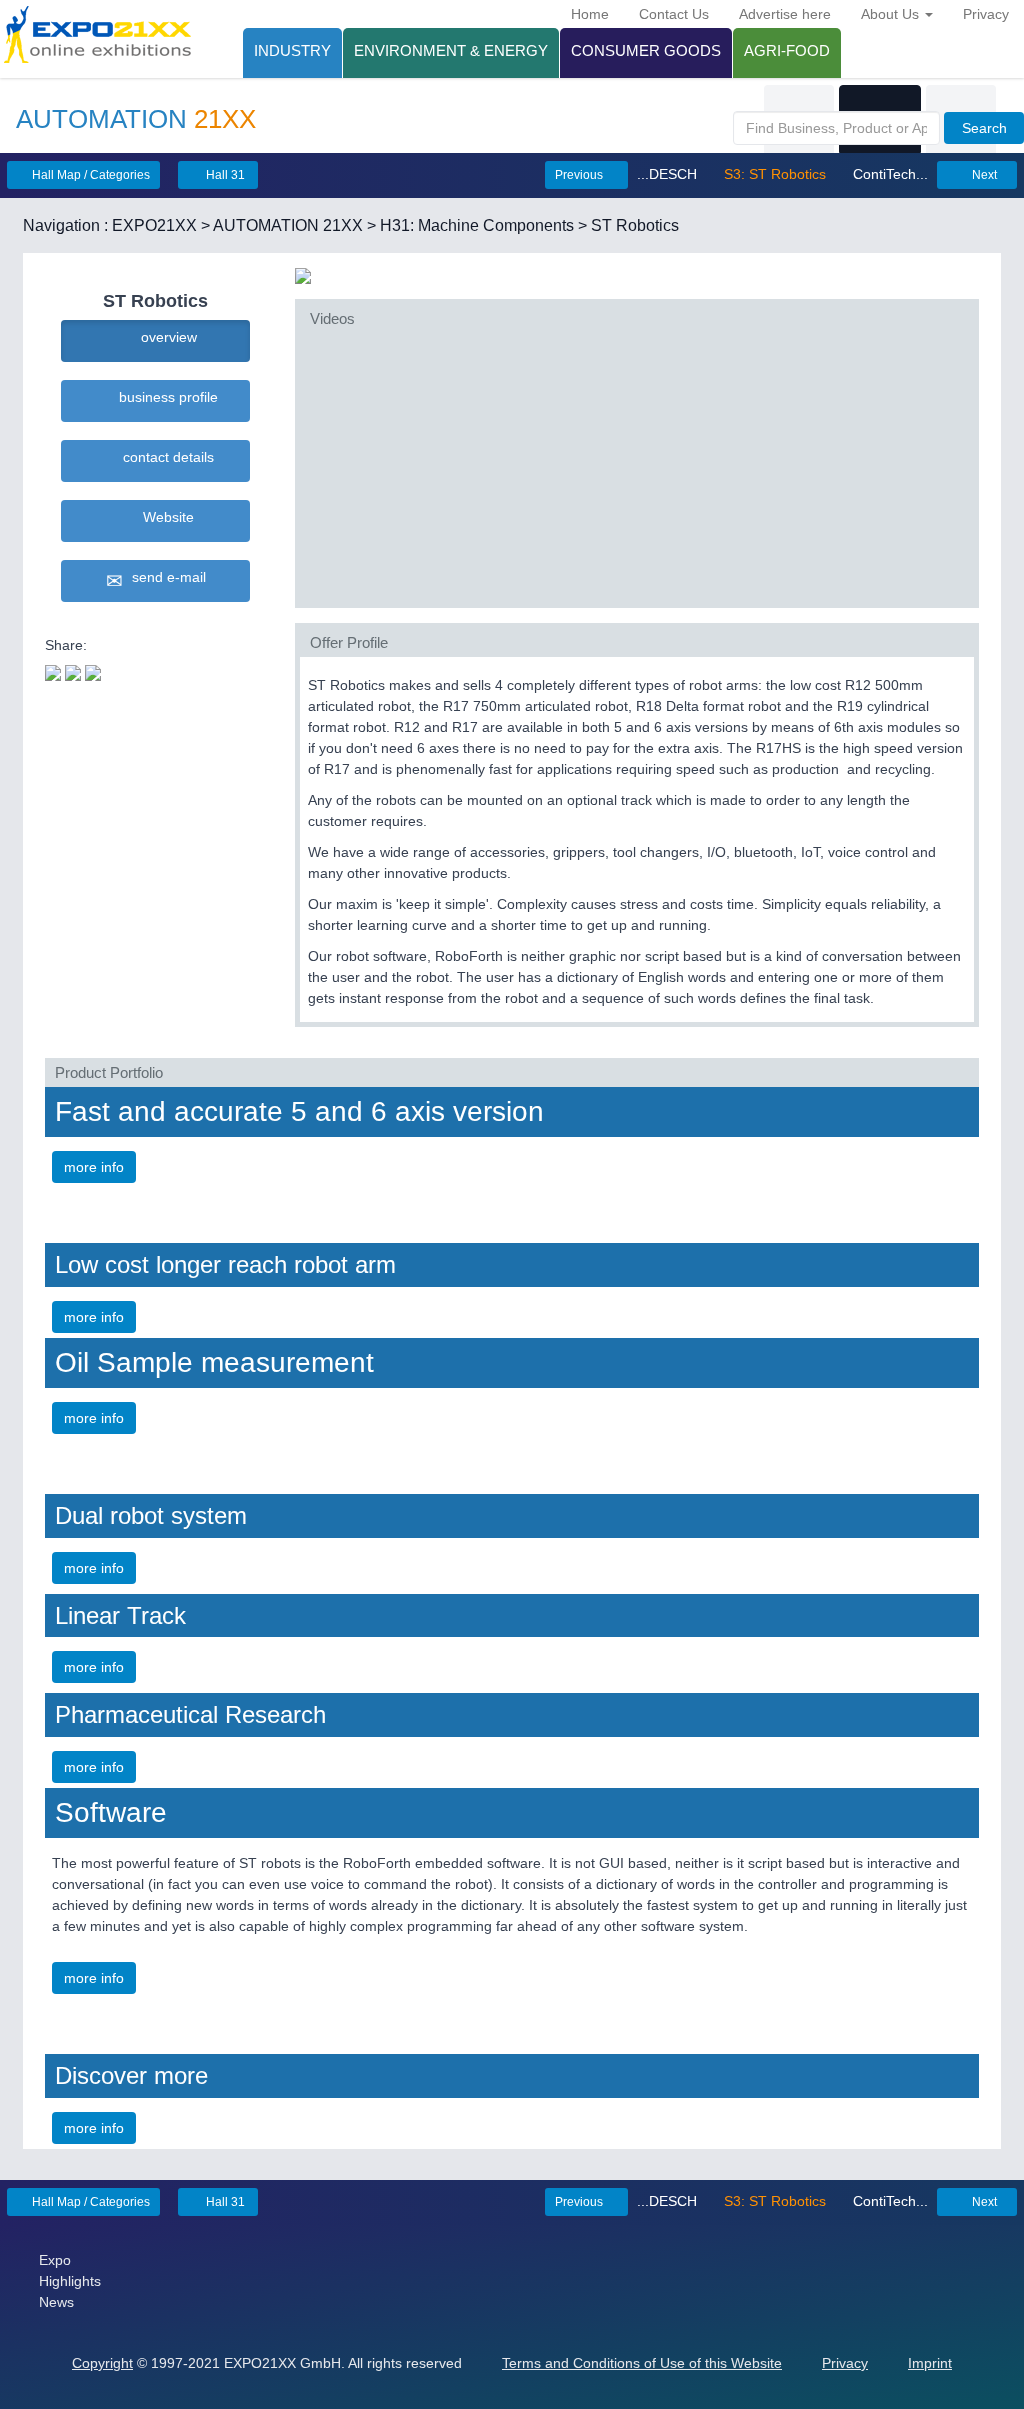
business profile (164, 397)
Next (983, 175)
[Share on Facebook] (73, 671)
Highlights (70, 2281)
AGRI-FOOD (787, 50)
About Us (892, 14)
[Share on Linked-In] (93, 671)
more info (94, 1167)
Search (984, 128)
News (56, 2302)
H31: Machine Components (477, 225)
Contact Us (674, 14)
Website (164, 517)
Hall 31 (224, 175)
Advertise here (785, 14)
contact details (164, 457)
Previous (580, 175)
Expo (55, 2260)
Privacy (986, 14)
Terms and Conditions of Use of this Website (642, 2363)
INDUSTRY (292, 50)
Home (590, 14)
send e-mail (165, 577)
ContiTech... (888, 174)
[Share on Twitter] (53, 671)
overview (165, 337)
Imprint (930, 2363)
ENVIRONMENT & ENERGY (451, 50)
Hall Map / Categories (89, 175)
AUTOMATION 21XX (288, 225)
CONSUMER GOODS (646, 50)
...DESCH (669, 174)
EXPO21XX (154, 225)
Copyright (102, 2363)
